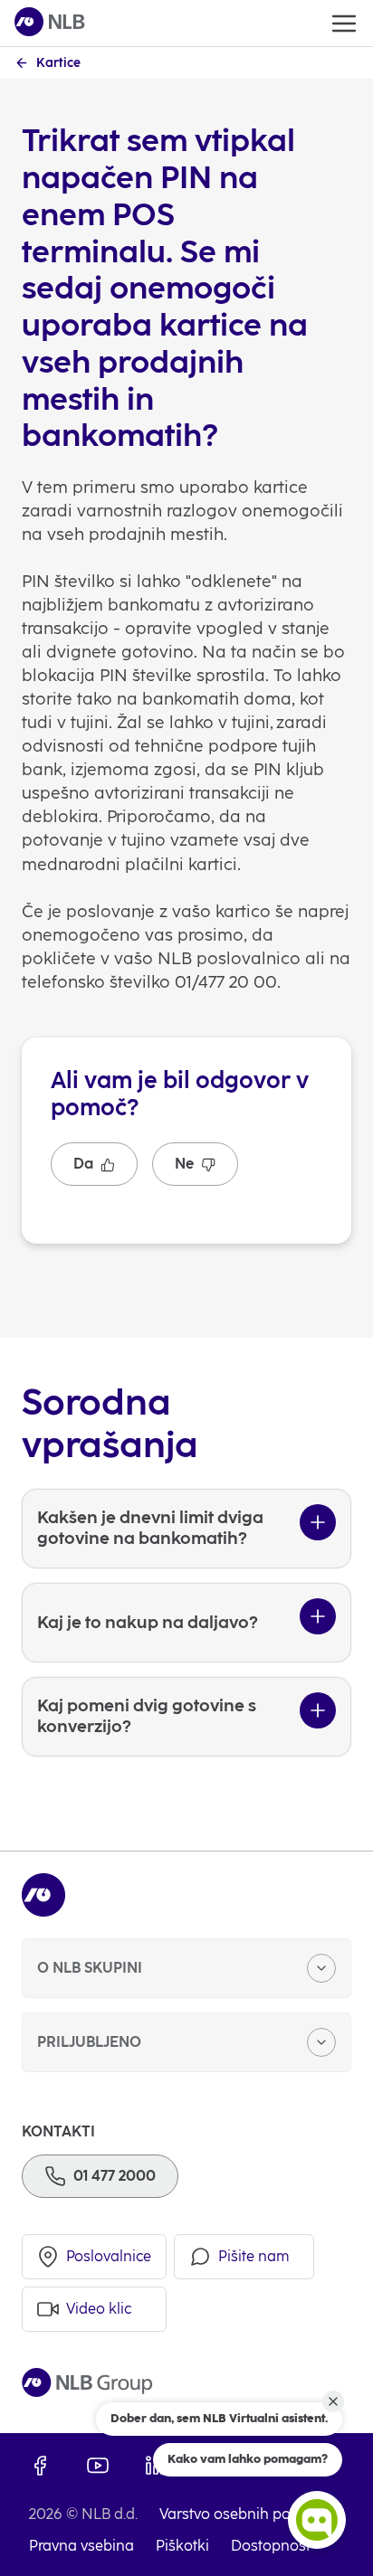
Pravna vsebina (81, 2546)
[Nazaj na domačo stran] (50, 23)
